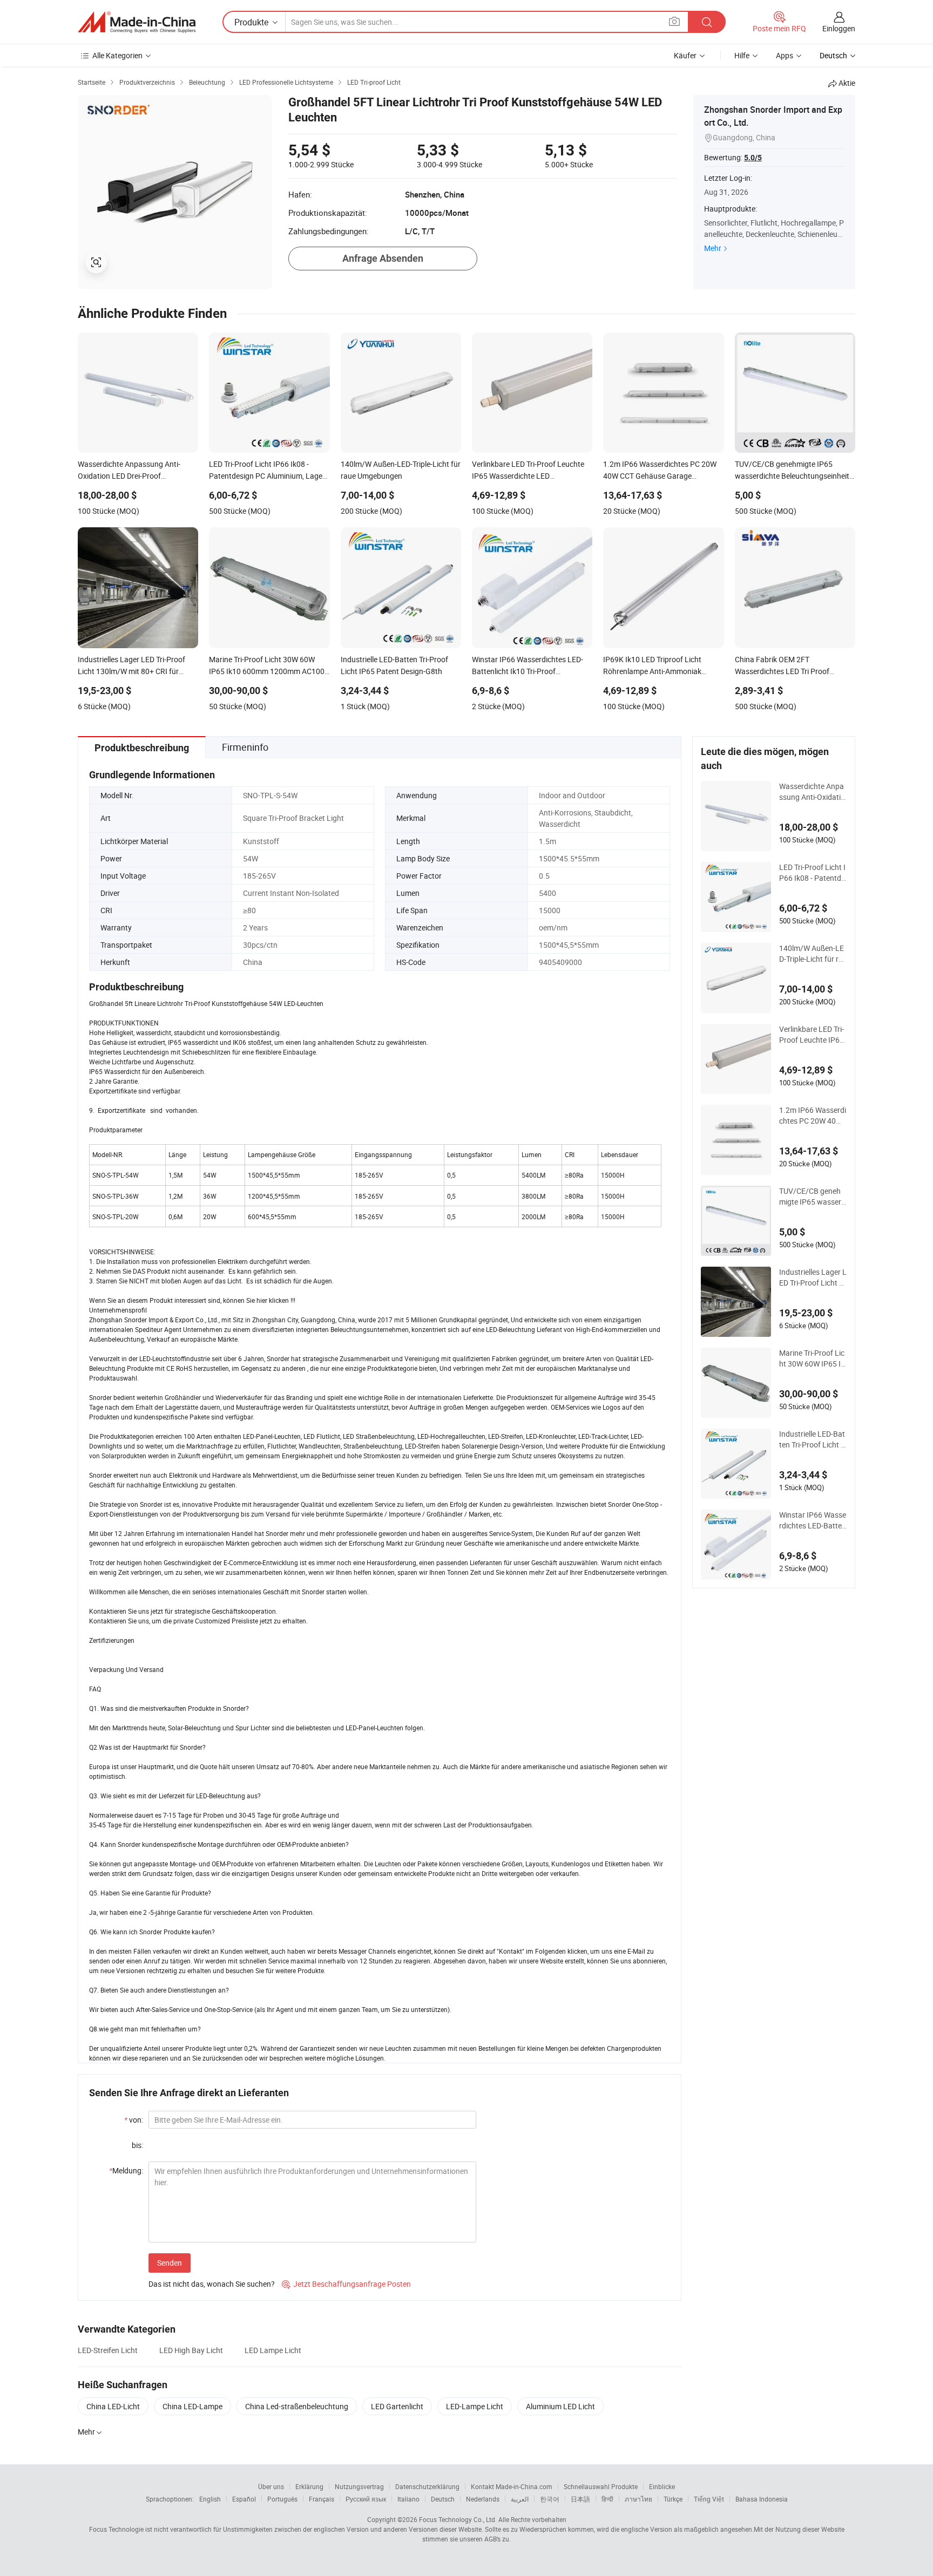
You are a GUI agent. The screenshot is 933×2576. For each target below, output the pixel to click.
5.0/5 (753, 158)
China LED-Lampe (192, 2406)
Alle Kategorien (117, 55)
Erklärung (309, 2486)
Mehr (713, 248)
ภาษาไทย (638, 2499)
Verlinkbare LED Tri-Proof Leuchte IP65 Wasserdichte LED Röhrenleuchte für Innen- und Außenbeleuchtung (813, 1035)
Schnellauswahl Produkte (601, 2486)
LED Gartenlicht (397, 2406)
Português (282, 2499)
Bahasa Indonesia (762, 2499)
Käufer (685, 55)
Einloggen (839, 28)
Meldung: (126, 2170)
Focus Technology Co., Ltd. (458, 2519)
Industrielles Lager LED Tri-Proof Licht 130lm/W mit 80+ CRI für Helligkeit (813, 1277)
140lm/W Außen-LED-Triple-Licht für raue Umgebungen (812, 954)
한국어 (550, 2499)
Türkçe (673, 2499)
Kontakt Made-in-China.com (512, 2486)
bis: (137, 2145)
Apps (785, 55)
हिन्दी (607, 2499)
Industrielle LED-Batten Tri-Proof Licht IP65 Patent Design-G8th (812, 1439)
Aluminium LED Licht (560, 2406)
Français (322, 2499)
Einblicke (662, 2486)
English (210, 2499)
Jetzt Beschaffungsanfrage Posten (346, 2284)
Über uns (271, 2486)
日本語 (580, 2499)
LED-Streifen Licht (108, 2350)
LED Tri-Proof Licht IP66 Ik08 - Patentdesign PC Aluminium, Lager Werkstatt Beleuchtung (812, 873)
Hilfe (742, 55)
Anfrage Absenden (383, 258)
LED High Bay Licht (191, 2350)
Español (244, 2499)
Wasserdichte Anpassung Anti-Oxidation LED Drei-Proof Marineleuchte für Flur (813, 792)
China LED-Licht (113, 2406)
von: (134, 2120)
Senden (170, 2263)
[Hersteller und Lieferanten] (137, 22)
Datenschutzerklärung (427, 2486)
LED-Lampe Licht (475, 2406)
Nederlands (483, 2499)
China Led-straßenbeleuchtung (297, 2406)
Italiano (408, 2499)
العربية (520, 2499)
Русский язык (366, 2499)
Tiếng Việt (709, 2499)
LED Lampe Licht (273, 2350)
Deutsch (443, 2499)
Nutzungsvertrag (359, 2486)
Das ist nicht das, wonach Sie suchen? (212, 2284)
